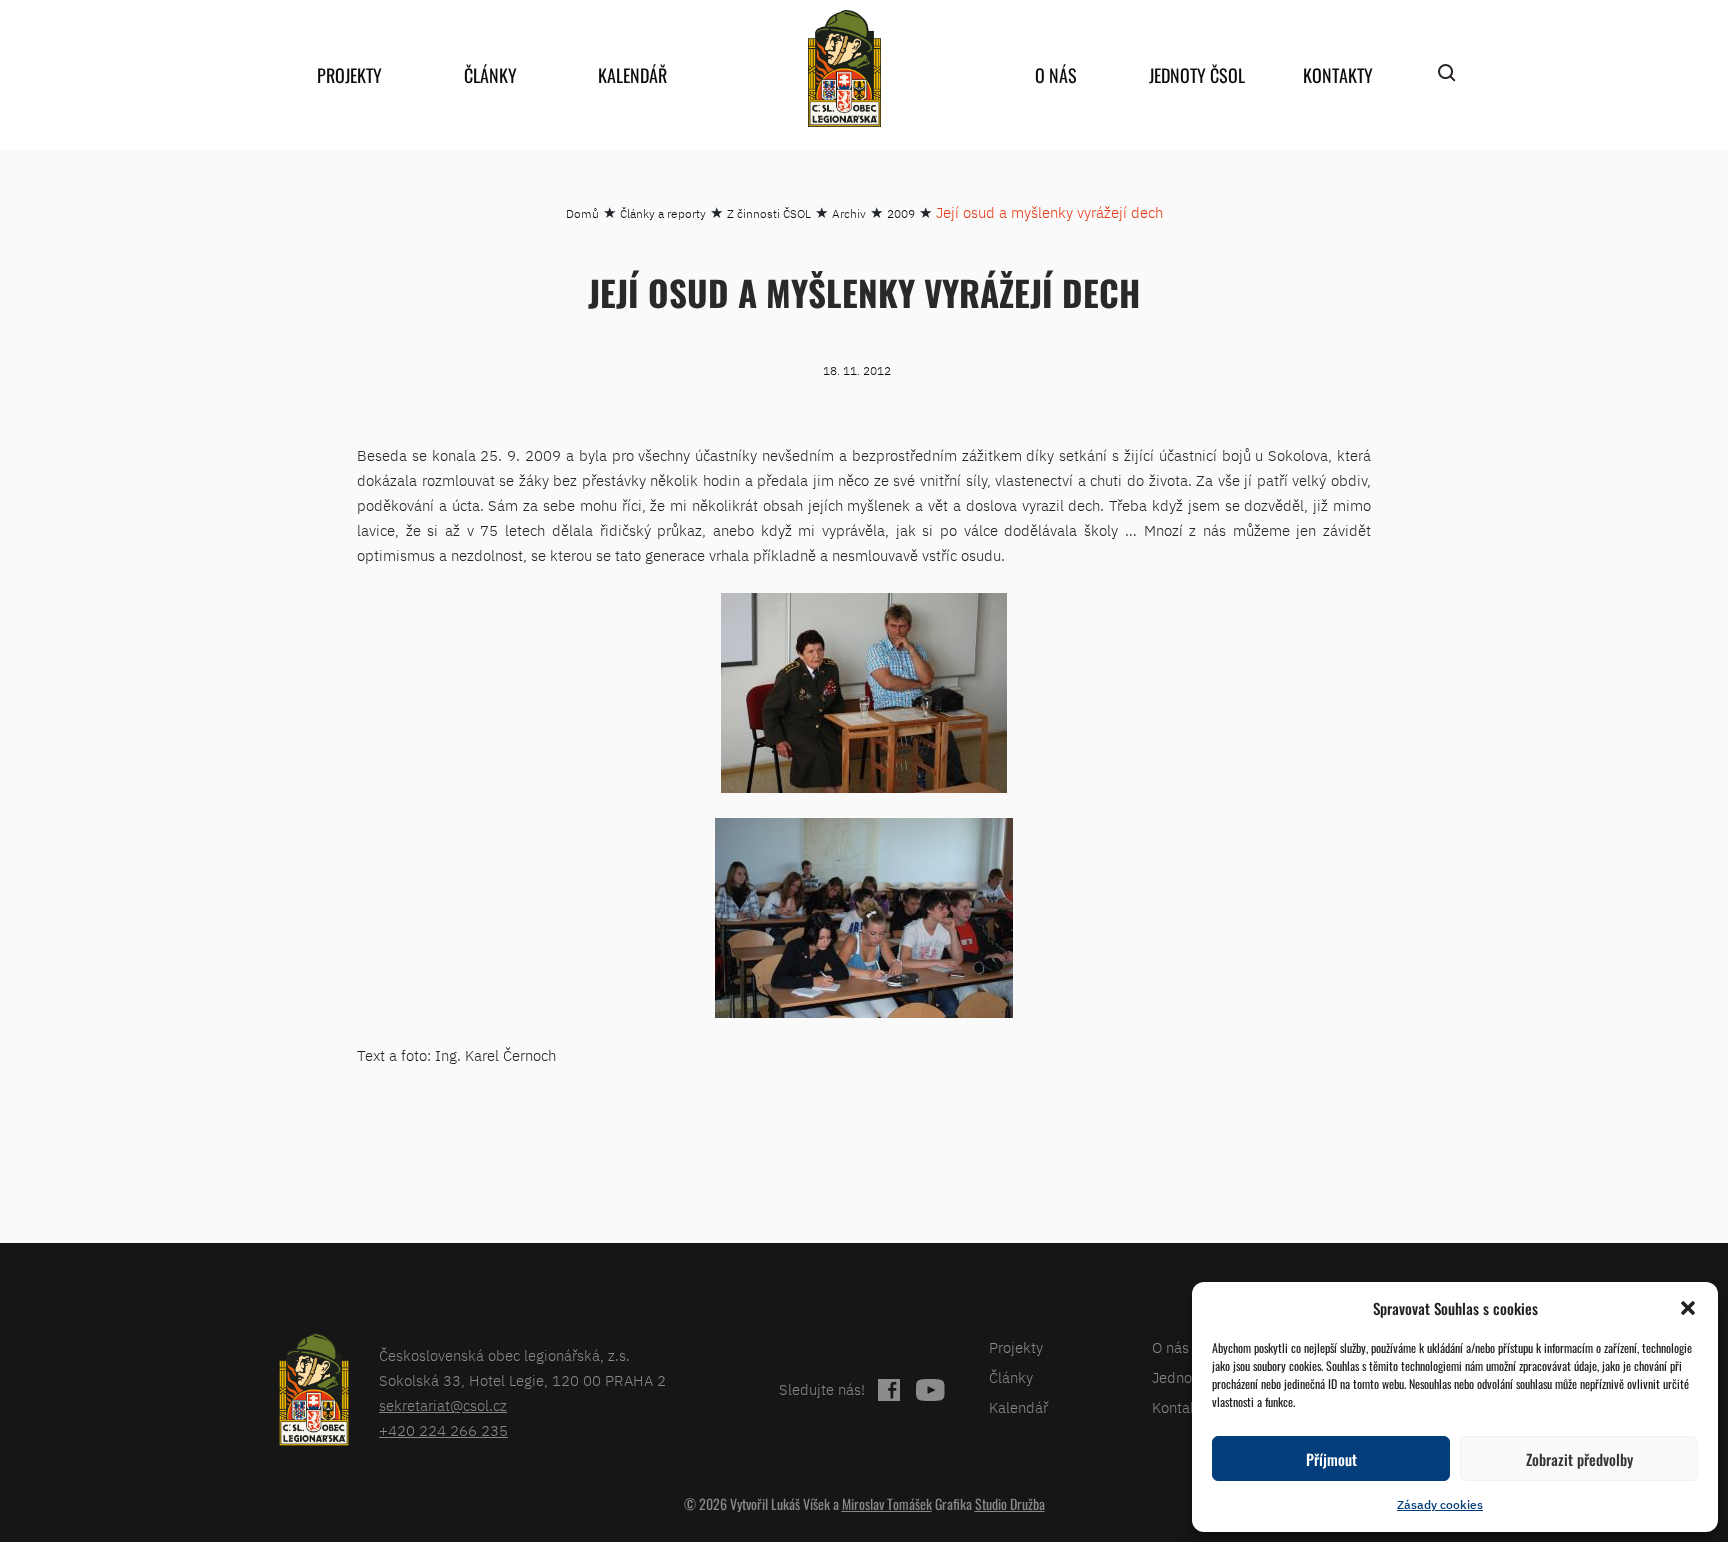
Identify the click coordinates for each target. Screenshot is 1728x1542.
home (844, 68)
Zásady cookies (1440, 1504)
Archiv (849, 213)
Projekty (349, 75)
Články (490, 75)
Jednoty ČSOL (1197, 75)
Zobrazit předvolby (1579, 1459)
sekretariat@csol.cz (443, 1405)
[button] (1688, 1308)
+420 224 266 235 (443, 1430)
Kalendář (632, 75)
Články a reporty (663, 213)
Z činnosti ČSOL (769, 213)
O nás (1056, 75)
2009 (901, 213)
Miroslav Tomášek (887, 1503)
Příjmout (1331, 1459)
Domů (582, 213)
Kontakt (1177, 1407)
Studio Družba (1010, 1503)
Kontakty (1338, 75)
